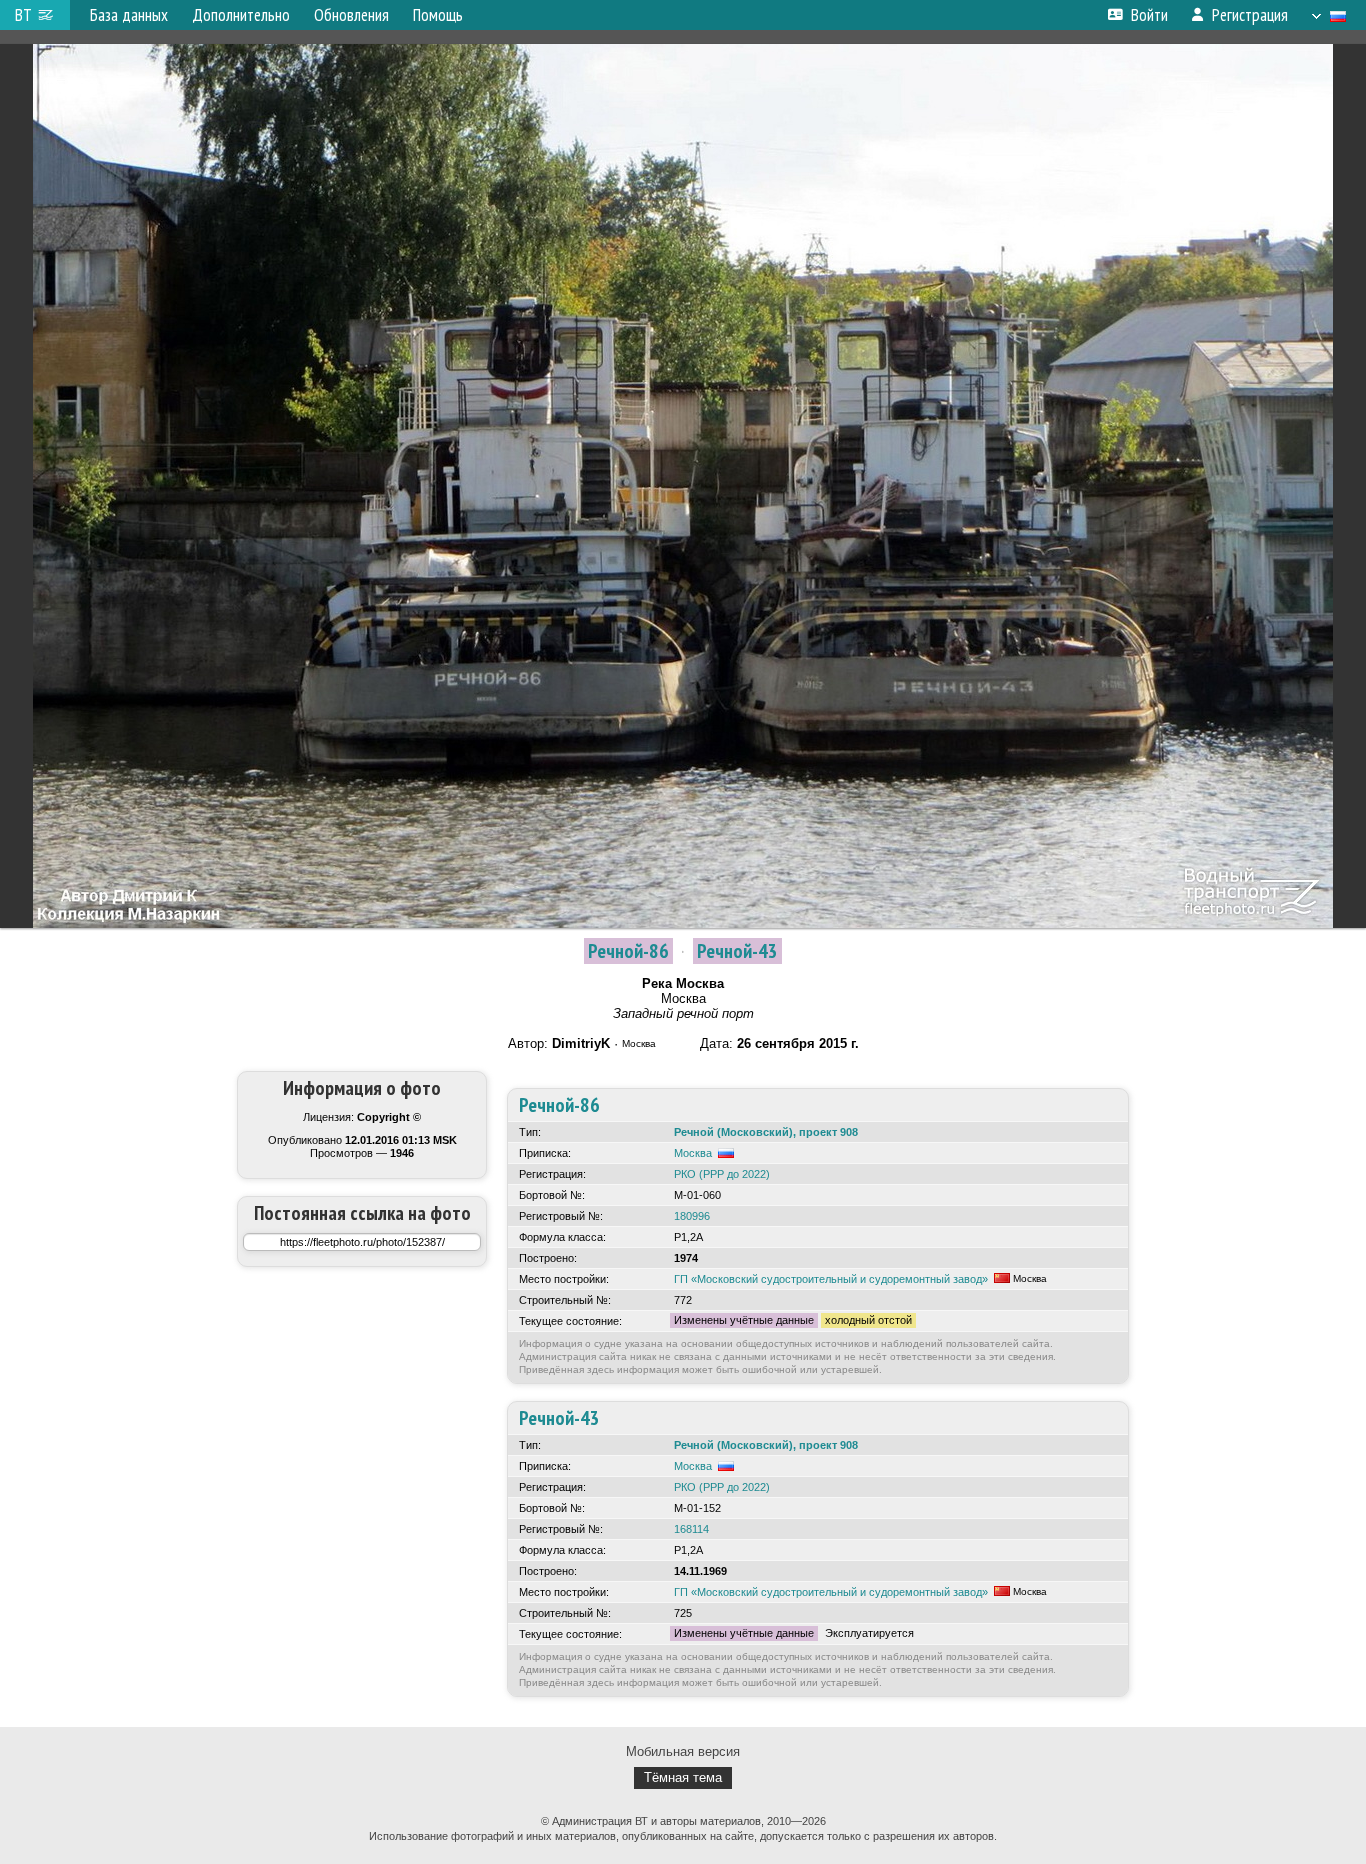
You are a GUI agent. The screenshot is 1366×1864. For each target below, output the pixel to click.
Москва (693, 1153)
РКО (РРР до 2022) (722, 1174)
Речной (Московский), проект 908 (766, 1132)
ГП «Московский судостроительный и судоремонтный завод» (831, 1279)
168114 (691, 1529)
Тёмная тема (683, 1777)
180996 (692, 1216)
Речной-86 (628, 951)
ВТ (23, 15)
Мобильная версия (683, 1751)
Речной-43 (737, 951)
